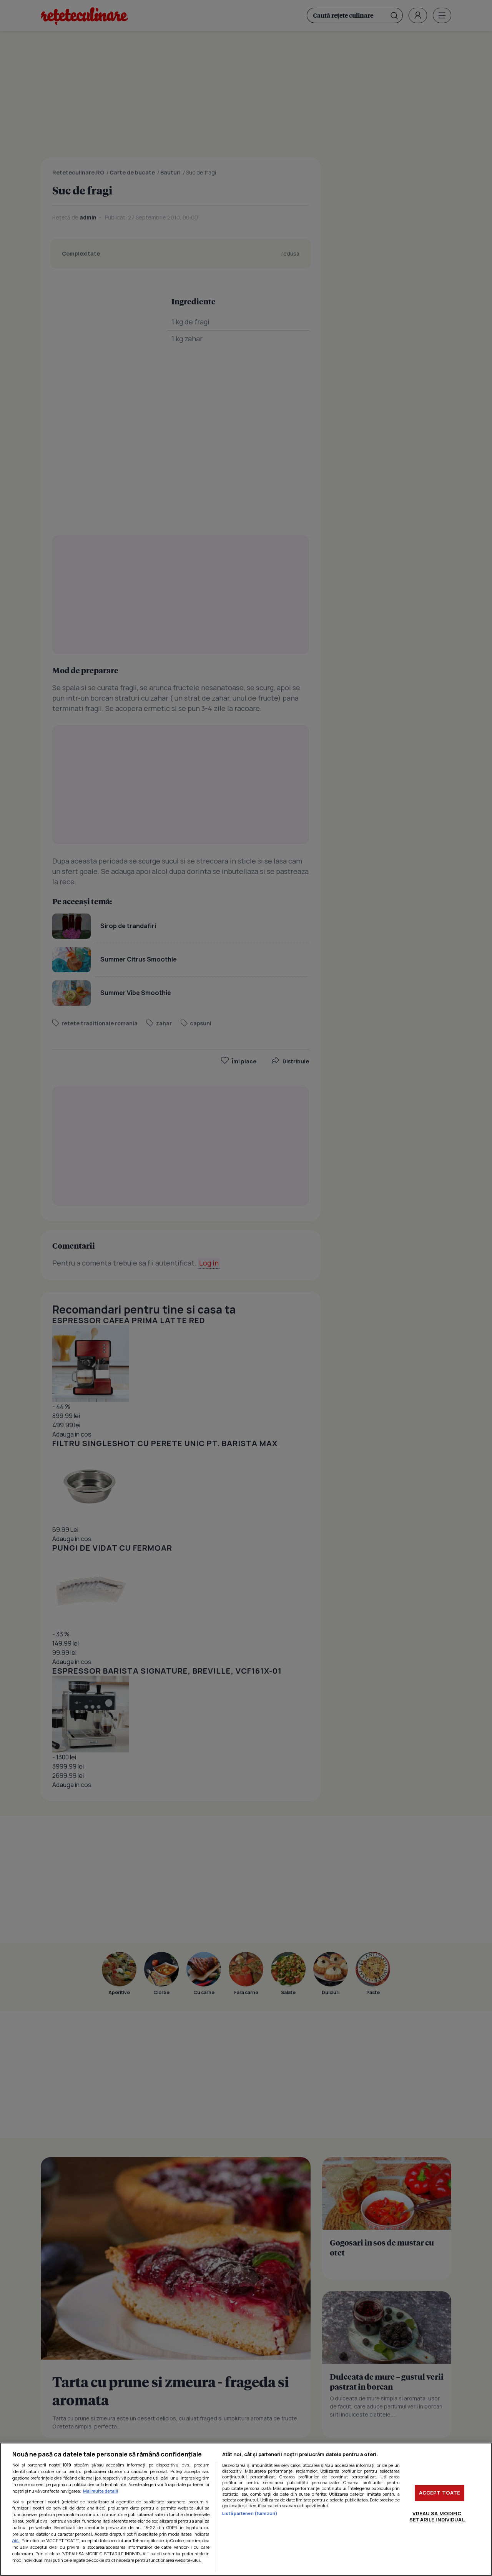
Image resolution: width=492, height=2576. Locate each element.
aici (16, 2540)
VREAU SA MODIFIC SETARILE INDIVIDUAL (437, 2516)
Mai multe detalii (101, 2491)
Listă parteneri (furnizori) (250, 2513)
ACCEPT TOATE (440, 2493)
